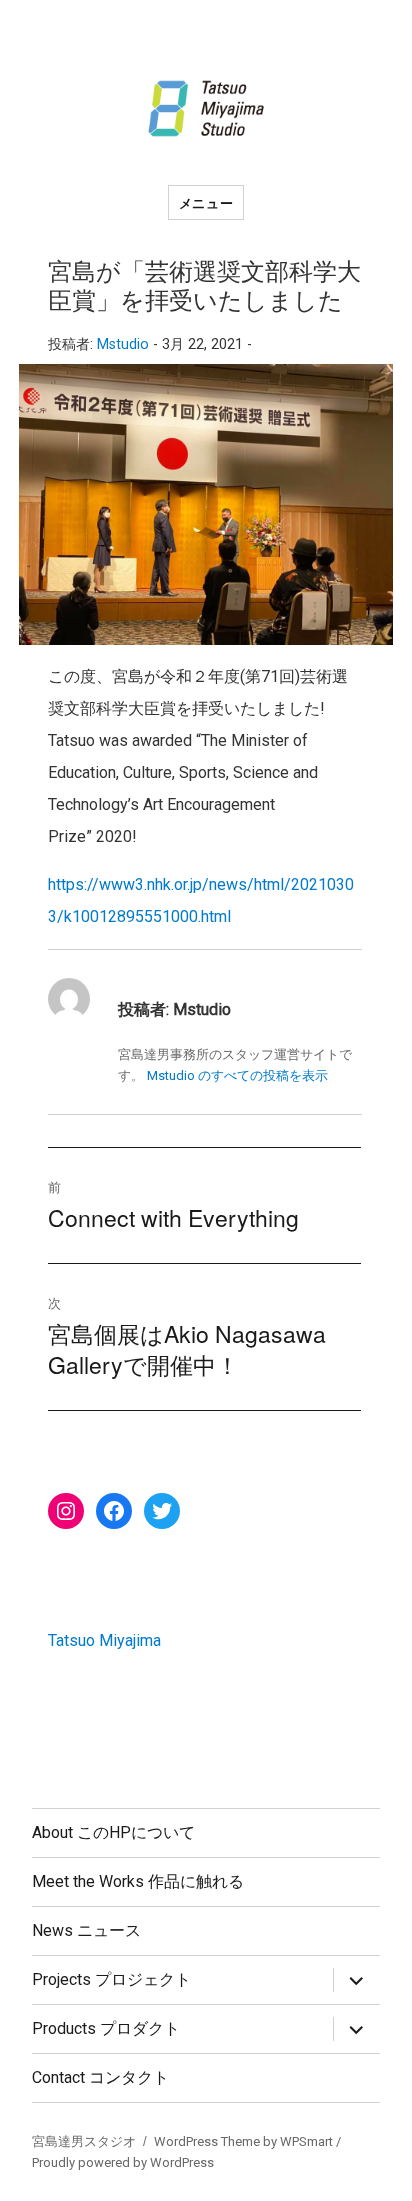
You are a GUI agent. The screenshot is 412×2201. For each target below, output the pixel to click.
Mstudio (123, 344)
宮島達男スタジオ (84, 2141)
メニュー (206, 202)
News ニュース (86, 1930)
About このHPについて (113, 1832)
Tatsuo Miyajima (104, 1640)
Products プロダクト (106, 2028)
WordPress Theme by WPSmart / (247, 2141)
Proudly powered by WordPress (123, 2162)
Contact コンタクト (100, 2077)
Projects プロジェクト (111, 1979)
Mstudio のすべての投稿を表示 (237, 1075)
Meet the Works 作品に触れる (138, 1881)
